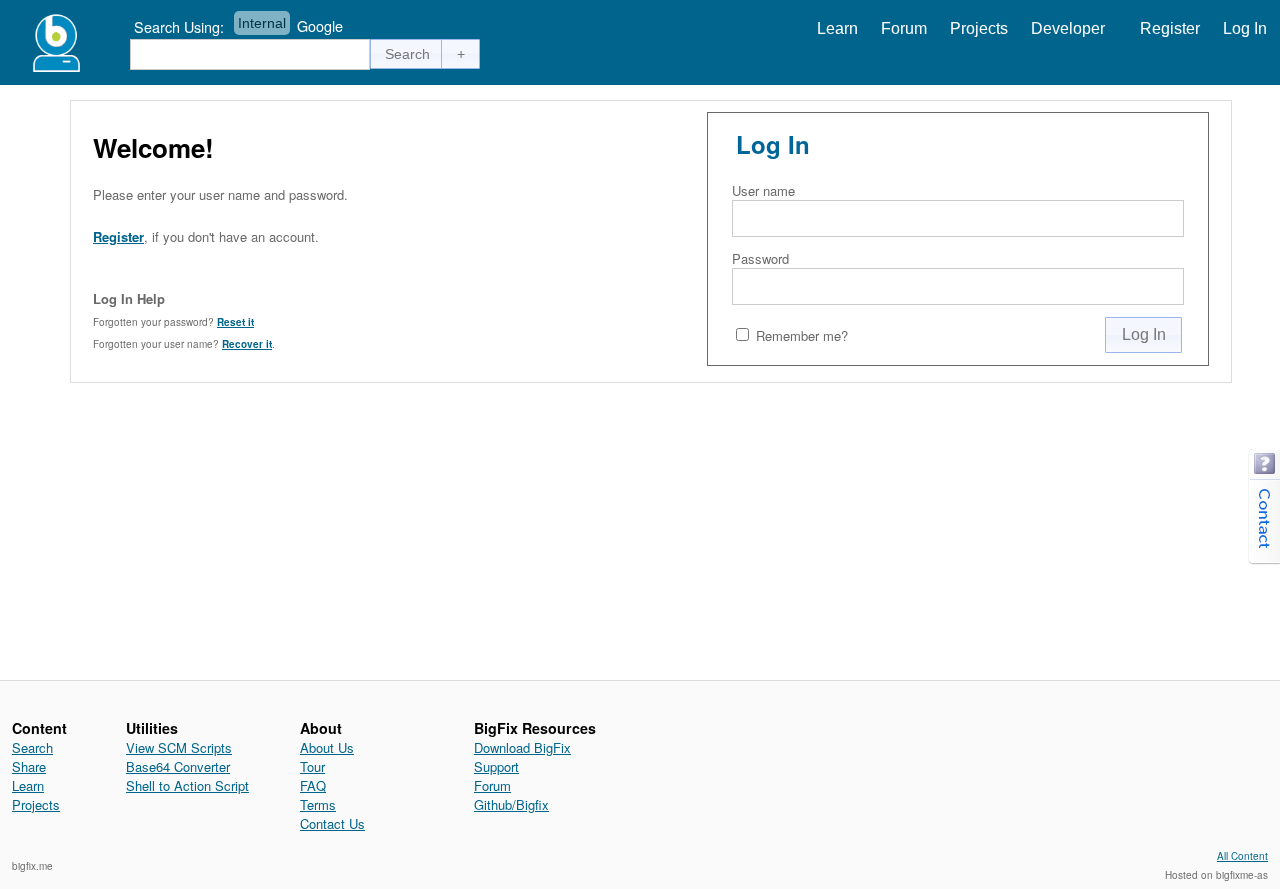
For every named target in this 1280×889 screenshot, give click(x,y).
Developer (1068, 28)
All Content (1242, 856)
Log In (1245, 28)
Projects (979, 28)
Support (496, 766)
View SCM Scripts (179, 747)
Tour (312, 766)
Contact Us (332, 823)
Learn (837, 28)
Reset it (235, 322)
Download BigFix (522, 747)
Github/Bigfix (511, 804)
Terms (318, 804)
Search (32, 747)
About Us (327, 747)
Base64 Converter (178, 766)
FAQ (313, 785)
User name (763, 190)
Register (1170, 28)
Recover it (247, 344)
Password (760, 258)
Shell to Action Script (187, 785)
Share (29, 766)
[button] (408, 54)
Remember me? (802, 335)
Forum (904, 28)
